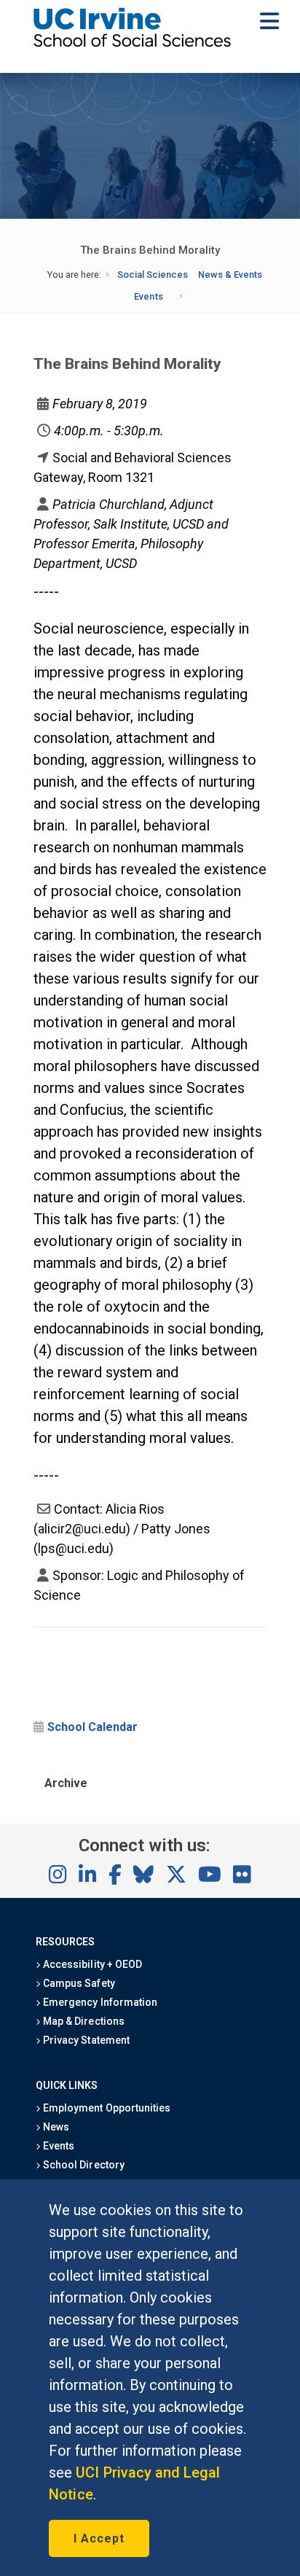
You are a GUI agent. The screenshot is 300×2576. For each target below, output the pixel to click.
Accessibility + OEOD (91, 1964)
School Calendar (92, 1727)
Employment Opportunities (106, 2108)
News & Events (230, 275)
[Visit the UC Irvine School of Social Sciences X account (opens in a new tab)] (176, 1875)
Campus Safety (78, 1983)
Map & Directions (82, 2021)
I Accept (99, 2538)
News (55, 2127)
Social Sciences (153, 275)
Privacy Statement (85, 2040)
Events (148, 296)
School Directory (82, 2165)
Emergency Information (99, 2002)
